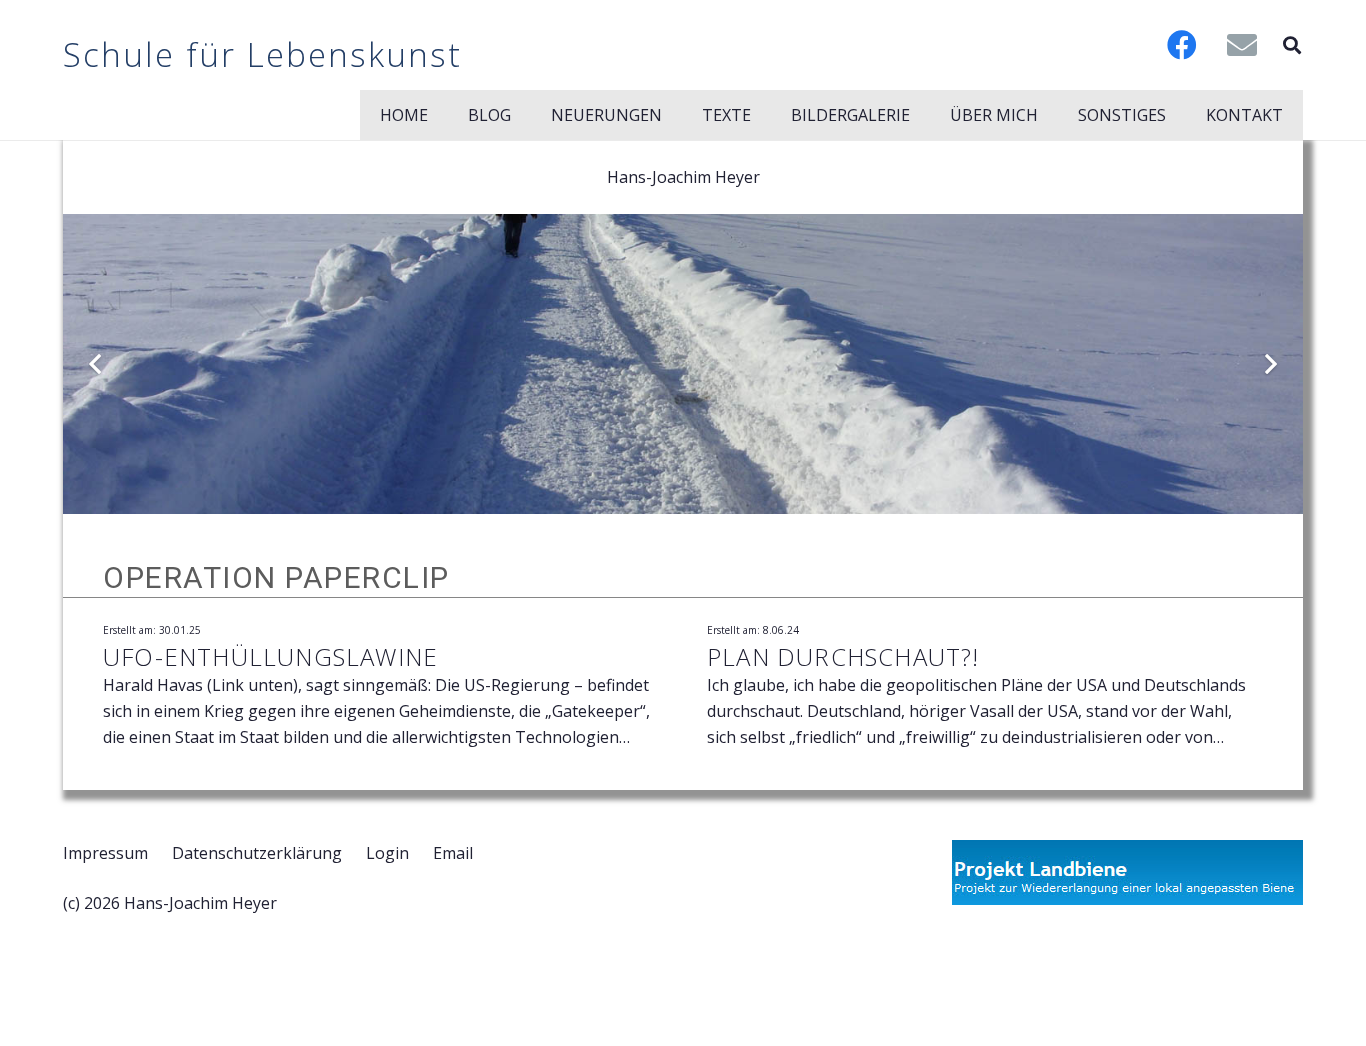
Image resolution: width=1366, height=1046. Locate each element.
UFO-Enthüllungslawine (270, 656)
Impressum (105, 853)
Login (387, 853)
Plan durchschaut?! (843, 656)
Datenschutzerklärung (257, 853)
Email (453, 853)
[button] (1292, 45)
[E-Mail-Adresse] (1242, 45)
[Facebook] (1182, 45)
